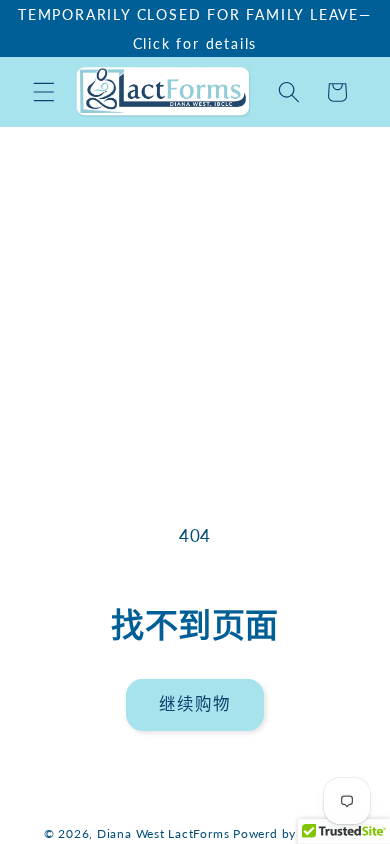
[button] (44, 92)
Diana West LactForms (163, 833)
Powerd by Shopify (289, 833)
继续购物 (195, 704)
